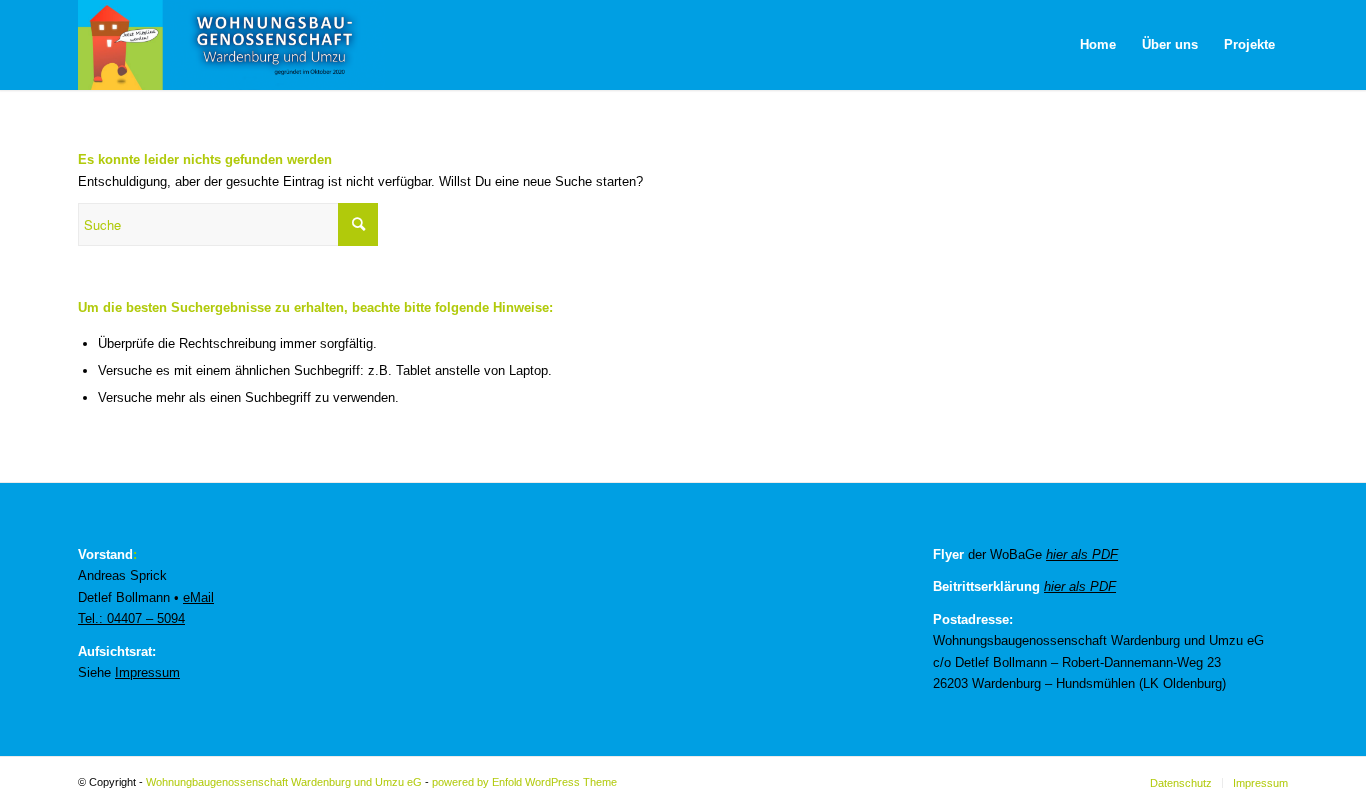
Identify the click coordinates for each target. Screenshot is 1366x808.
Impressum (147, 672)
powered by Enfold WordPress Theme (524, 782)
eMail (198, 597)
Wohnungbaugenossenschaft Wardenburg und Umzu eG (284, 782)
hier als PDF (1082, 554)
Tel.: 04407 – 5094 (131, 618)
